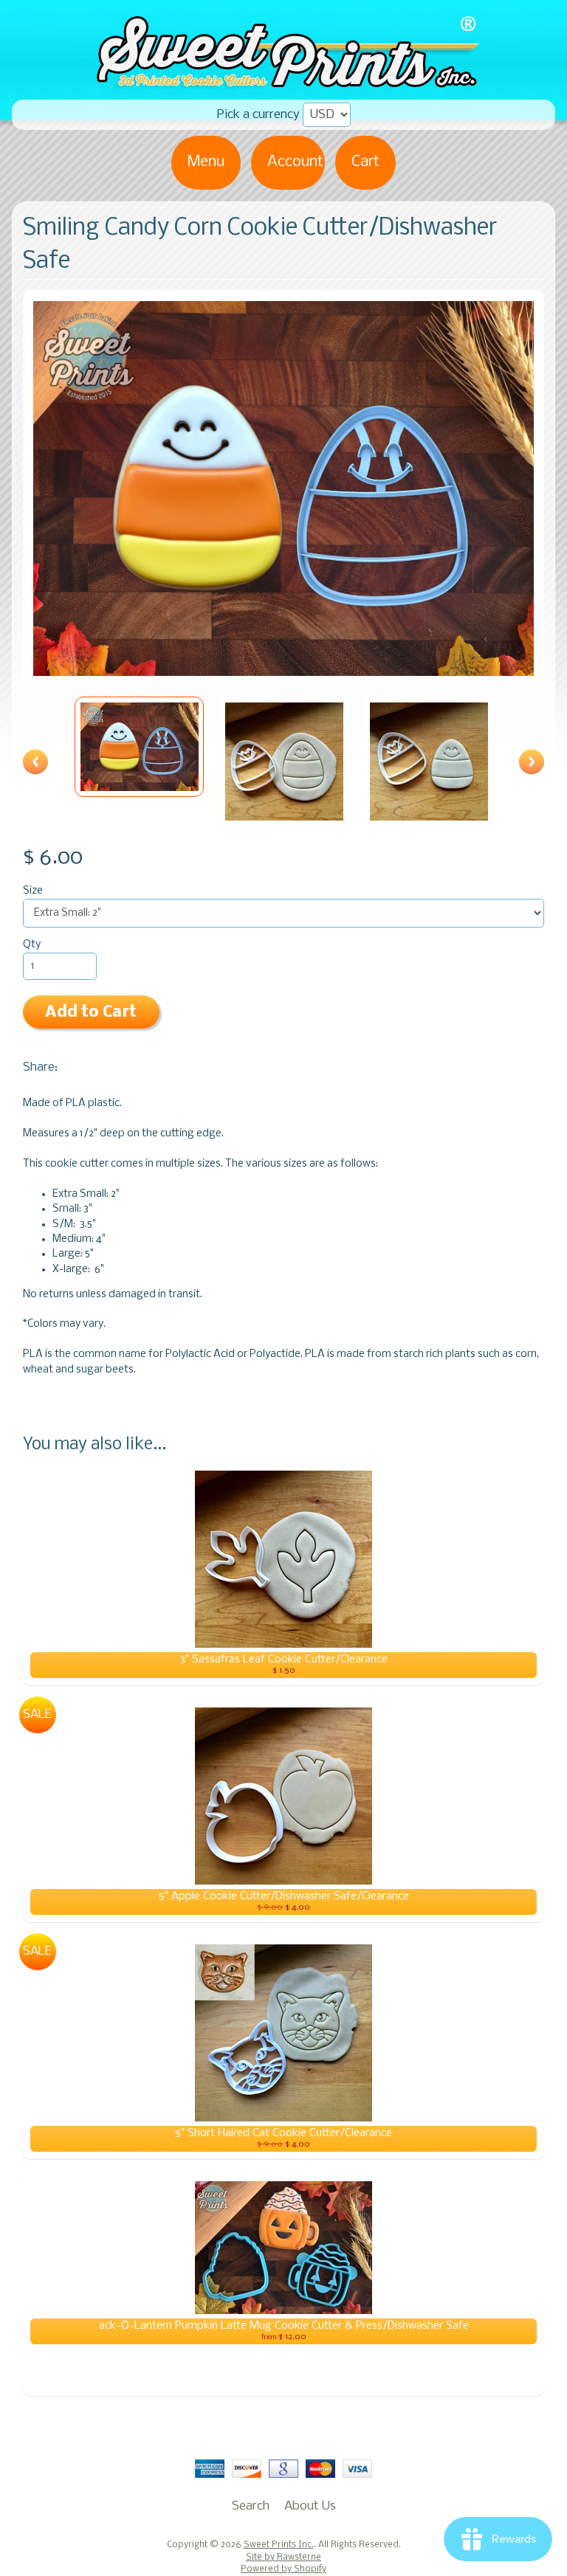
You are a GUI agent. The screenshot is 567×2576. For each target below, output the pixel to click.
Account (295, 162)
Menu (206, 162)
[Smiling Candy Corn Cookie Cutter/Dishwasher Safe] (140, 747)
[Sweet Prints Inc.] (283, 84)
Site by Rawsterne (283, 2558)
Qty (32, 945)
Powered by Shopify (283, 2569)
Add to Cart (91, 1013)
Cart (365, 162)
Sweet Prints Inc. (279, 2545)
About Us (310, 2506)
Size (33, 891)
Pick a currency (258, 115)
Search (251, 2506)
